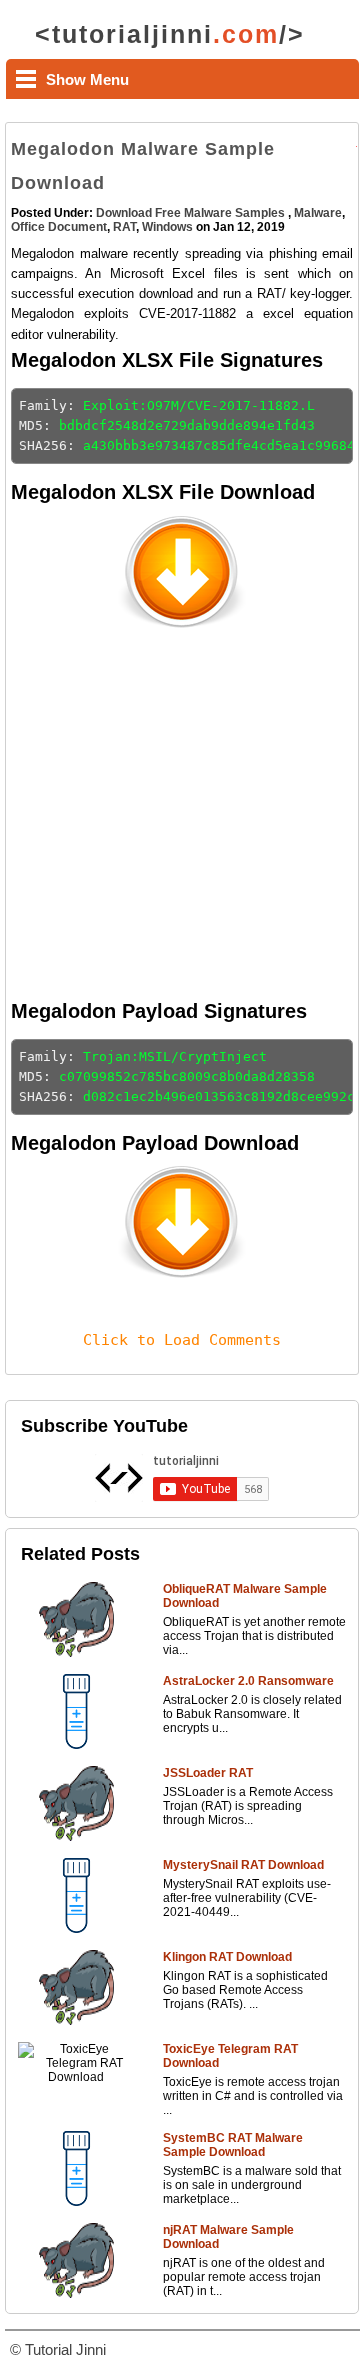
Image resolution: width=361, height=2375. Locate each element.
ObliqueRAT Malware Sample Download (245, 1596)
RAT (124, 227)
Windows (167, 227)
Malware (318, 213)
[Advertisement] (180, 816)
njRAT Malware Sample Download (228, 2237)
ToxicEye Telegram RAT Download (230, 2056)
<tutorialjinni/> (170, 34)
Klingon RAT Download (227, 1957)
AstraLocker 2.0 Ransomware (248, 1681)
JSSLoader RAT (208, 1773)
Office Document (59, 227)
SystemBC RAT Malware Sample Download (233, 2145)
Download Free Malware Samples (192, 213)
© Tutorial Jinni (58, 2349)
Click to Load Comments (182, 1340)
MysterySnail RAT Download (243, 1865)
